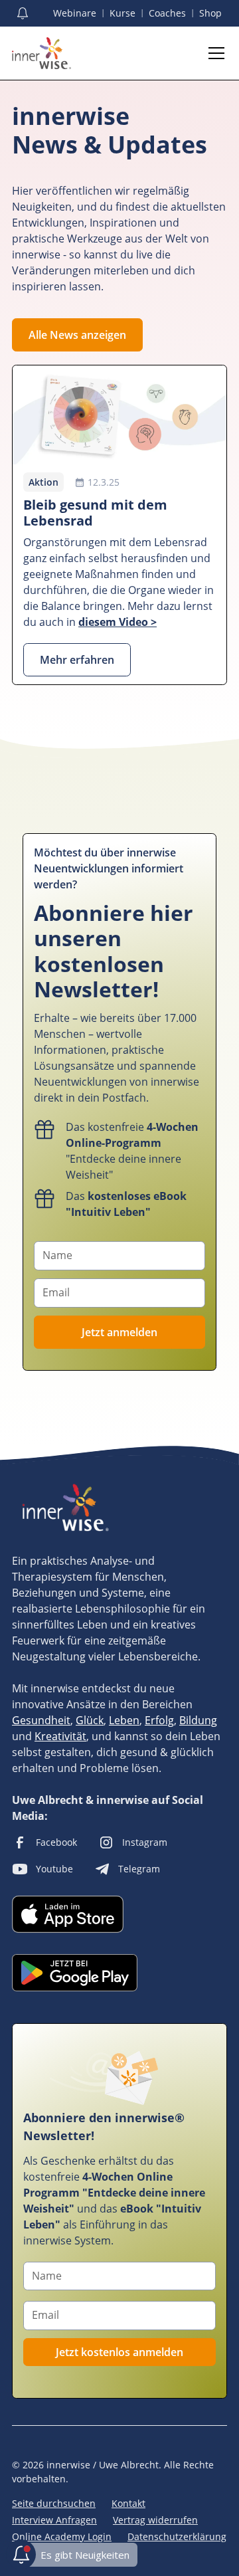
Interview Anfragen (54, 2520)
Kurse (122, 13)
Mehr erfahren (77, 660)
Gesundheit (41, 1720)
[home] (41, 53)
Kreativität (60, 1736)
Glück (90, 1720)
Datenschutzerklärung (177, 2536)
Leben (124, 1720)
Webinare (75, 13)
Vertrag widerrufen (155, 2520)
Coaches (167, 13)
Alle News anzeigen (77, 335)
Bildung (198, 1720)
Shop (210, 13)
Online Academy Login (62, 2536)
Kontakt (128, 2503)
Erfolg (159, 1720)
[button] (214, 53)
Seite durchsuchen (54, 2503)
